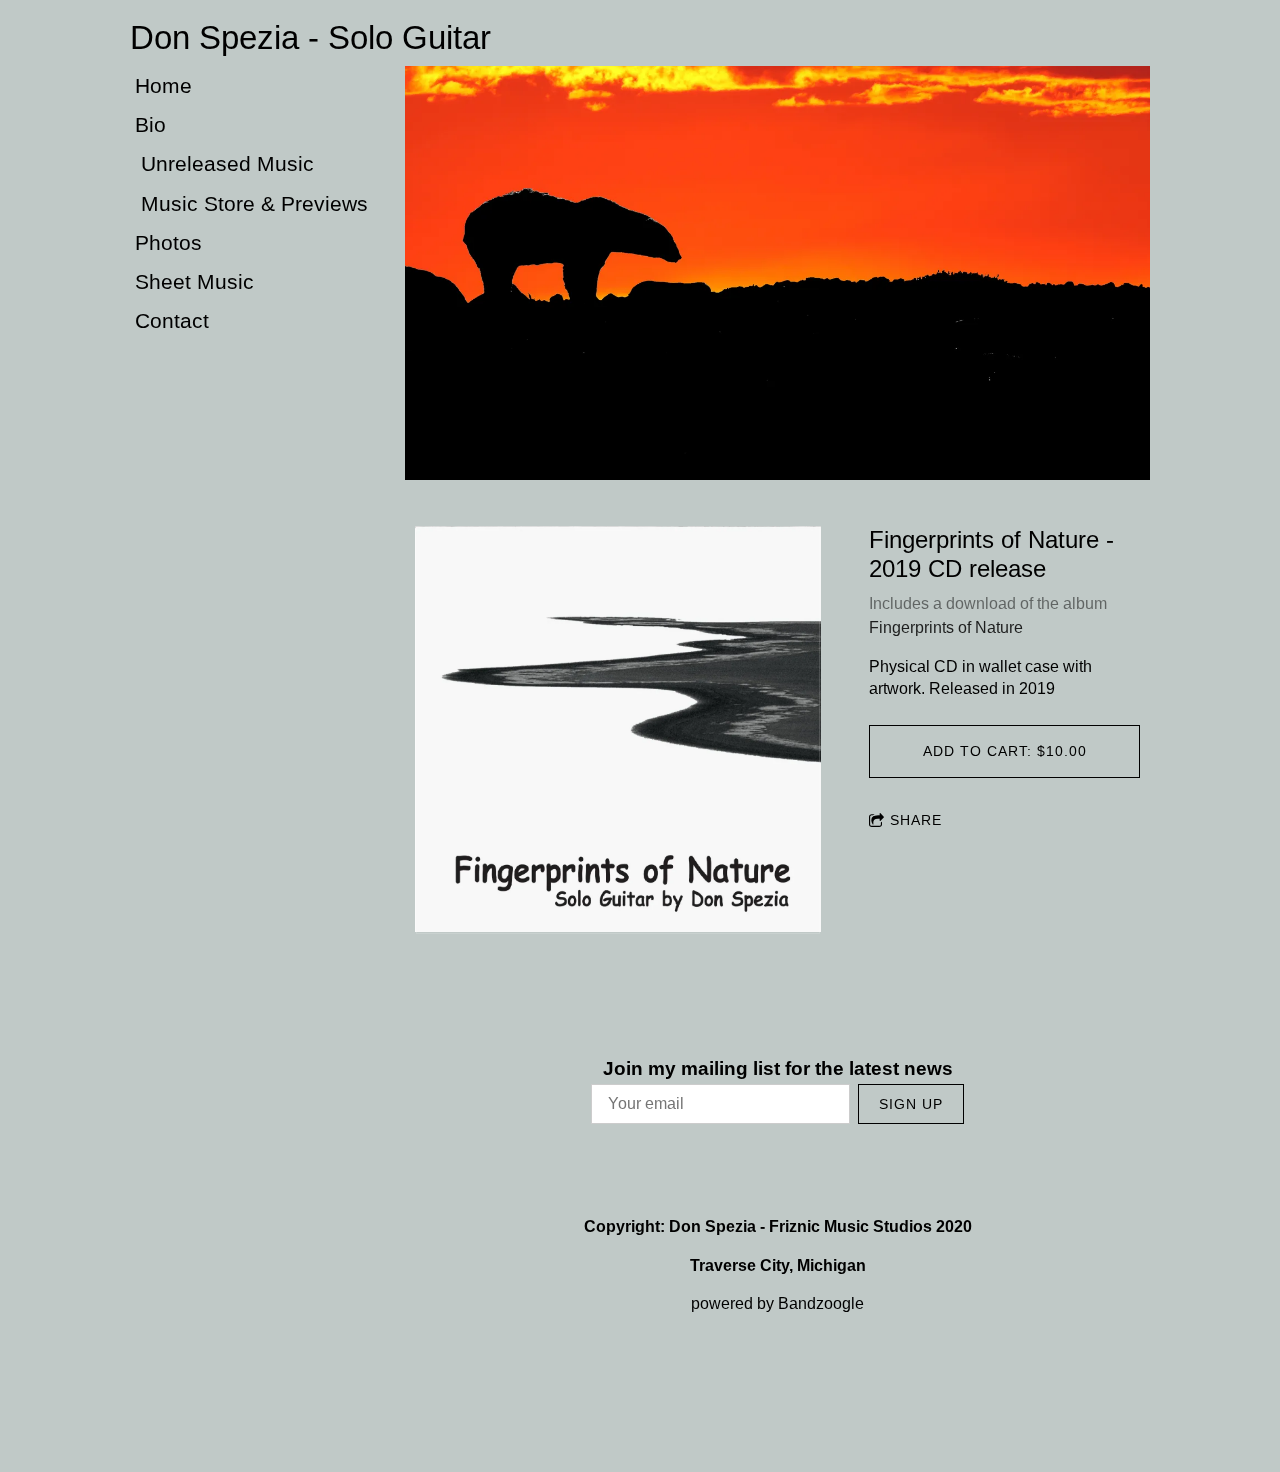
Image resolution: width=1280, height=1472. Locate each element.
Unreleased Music (224, 163)
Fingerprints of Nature (946, 627)
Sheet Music (194, 281)
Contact (172, 320)
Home (163, 85)
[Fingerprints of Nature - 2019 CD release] (618, 730)
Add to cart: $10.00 (1005, 751)
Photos (168, 242)
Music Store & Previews (251, 203)
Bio (150, 124)
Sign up (911, 1104)
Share (916, 820)
